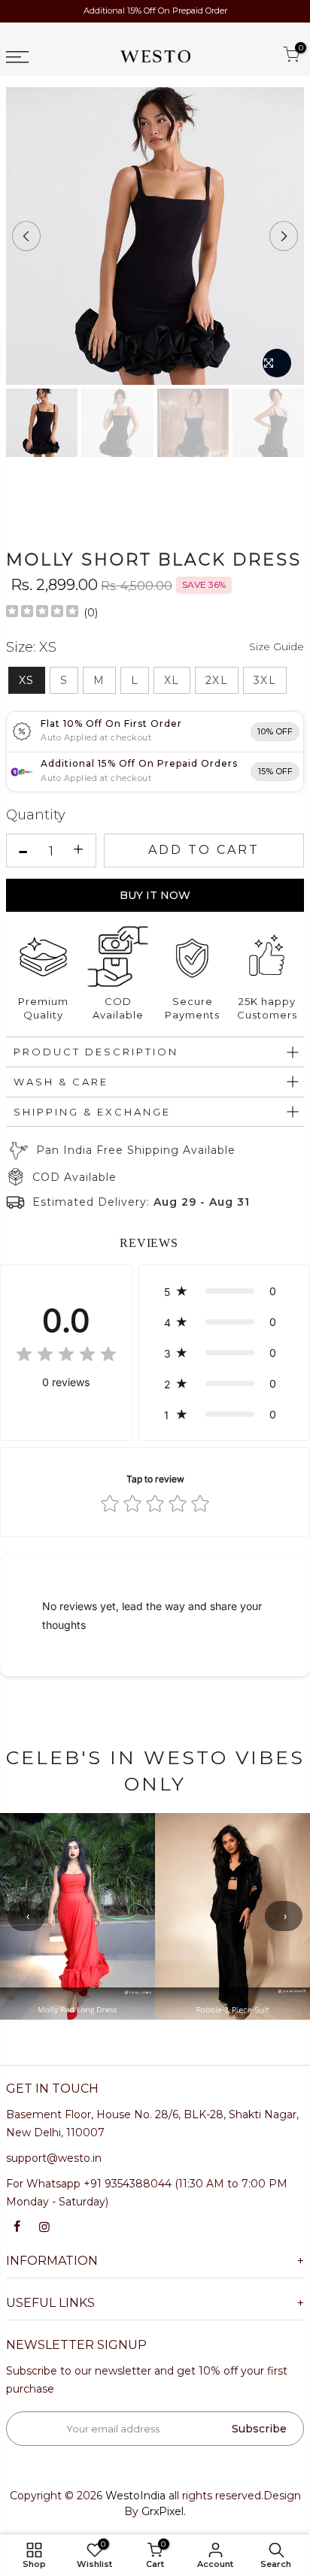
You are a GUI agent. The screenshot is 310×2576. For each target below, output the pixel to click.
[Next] (284, 236)
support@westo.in (54, 2158)
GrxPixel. (164, 2511)
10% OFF (275, 731)
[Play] (155, 236)
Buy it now (155, 895)
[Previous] (26, 236)
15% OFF (275, 771)
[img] (42, 613)
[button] (224, 1291)
